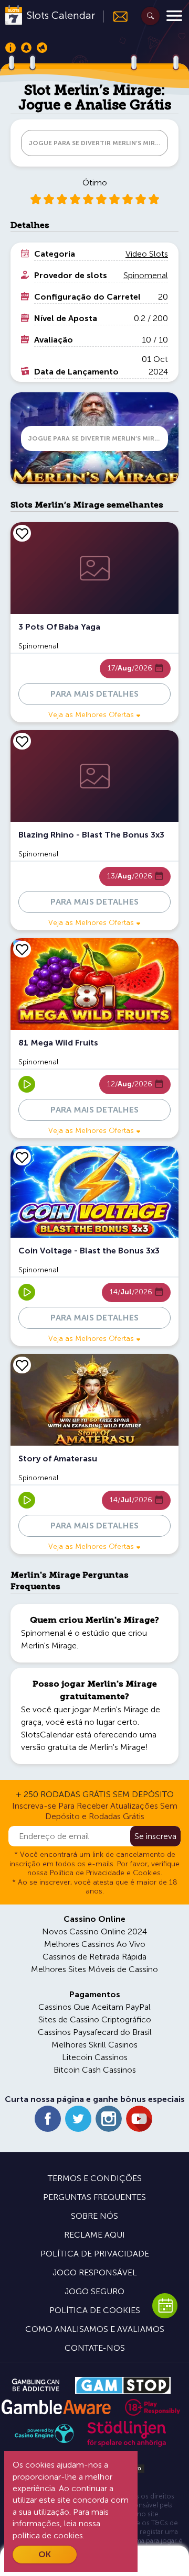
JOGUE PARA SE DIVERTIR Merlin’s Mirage (98, 143)
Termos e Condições (95, 2178)
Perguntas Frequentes (94, 2197)
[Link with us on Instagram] (109, 2119)
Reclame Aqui (94, 2235)
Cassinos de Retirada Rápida (94, 1957)
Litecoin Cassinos (95, 2057)
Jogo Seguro (94, 2291)
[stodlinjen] (127, 2444)
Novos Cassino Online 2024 (94, 1931)
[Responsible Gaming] (153, 2407)
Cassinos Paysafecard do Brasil (95, 2032)
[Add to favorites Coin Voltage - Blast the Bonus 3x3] (22, 1157)
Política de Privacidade (95, 2254)
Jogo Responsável (95, 2272)
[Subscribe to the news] (116, 16)
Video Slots (147, 254)
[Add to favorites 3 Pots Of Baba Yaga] (22, 533)
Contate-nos (95, 2348)
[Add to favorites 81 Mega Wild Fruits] (22, 949)
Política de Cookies (95, 2310)
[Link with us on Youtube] (139, 2119)
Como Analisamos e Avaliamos (95, 2329)
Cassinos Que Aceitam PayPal (94, 2007)
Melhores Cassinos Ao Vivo (95, 1944)
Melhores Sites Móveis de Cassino (94, 1969)
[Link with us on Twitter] (78, 2119)
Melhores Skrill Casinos (94, 2045)
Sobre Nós (94, 2216)
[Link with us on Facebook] (48, 2119)
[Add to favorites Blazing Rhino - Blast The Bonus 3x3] (22, 741)
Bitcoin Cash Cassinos (95, 2070)
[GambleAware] (56, 2407)
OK (45, 2554)
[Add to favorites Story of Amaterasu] (22, 1365)
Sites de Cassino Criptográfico (95, 2019)
